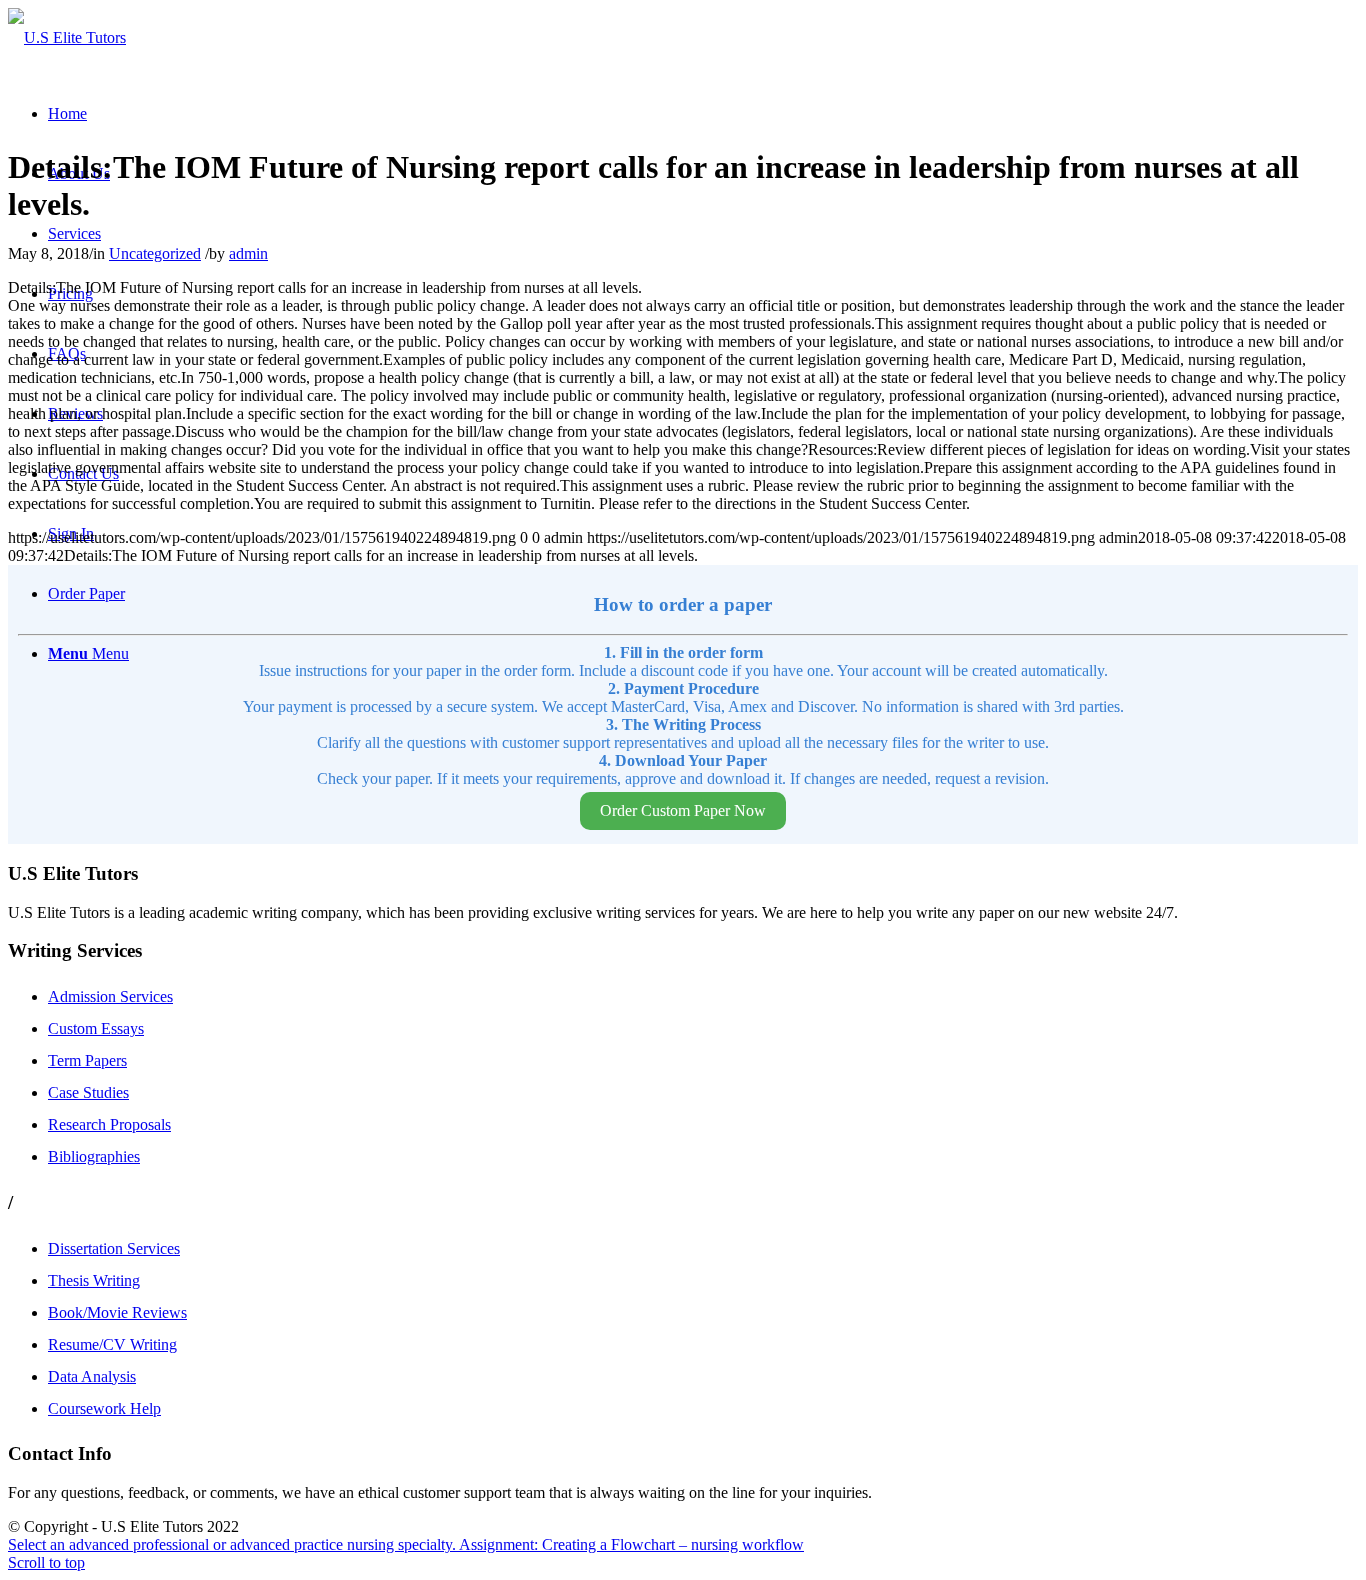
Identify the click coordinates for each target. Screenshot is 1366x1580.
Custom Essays (96, 1028)
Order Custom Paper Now (683, 810)
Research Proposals (109, 1124)
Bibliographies (94, 1156)
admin (248, 253)
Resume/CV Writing (112, 1344)
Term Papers (87, 1060)
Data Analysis (92, 1376)
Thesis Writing (94, 1280)
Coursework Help (104, 1408)
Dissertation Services (114, 1248)
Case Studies (88, 1092)
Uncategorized (155, 253)
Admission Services (110, 996)
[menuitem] (67, 113)
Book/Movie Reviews (117, 1312)
